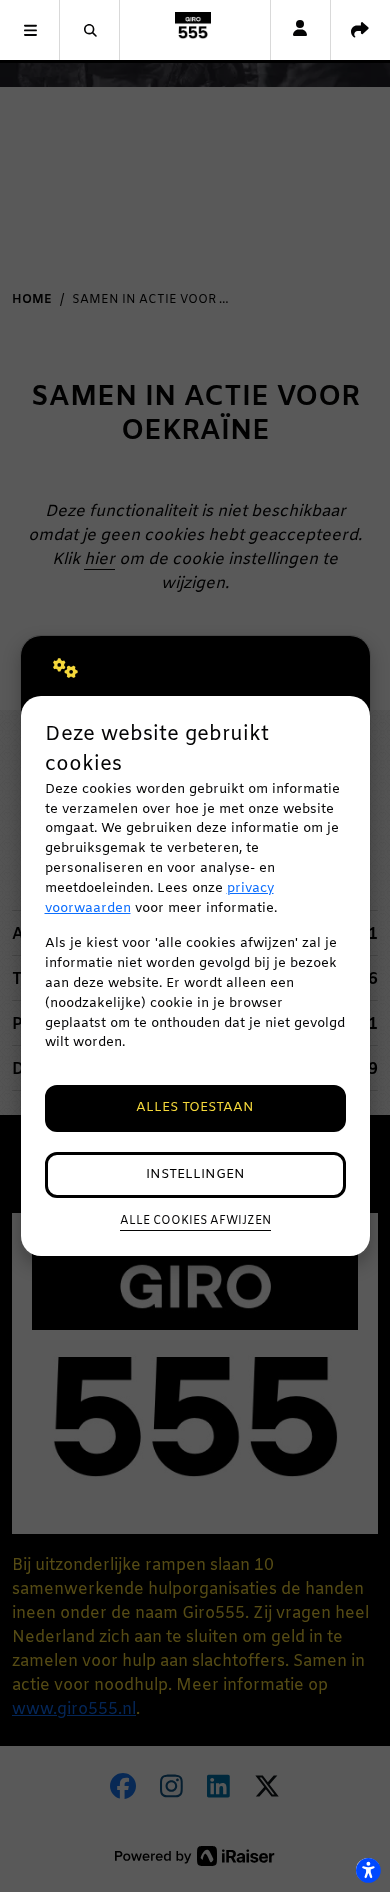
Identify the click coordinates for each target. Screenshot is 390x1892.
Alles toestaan (195, 1107)
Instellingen (195, 1174)
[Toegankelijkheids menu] (368, 1870)
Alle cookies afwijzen (195, 1221)
